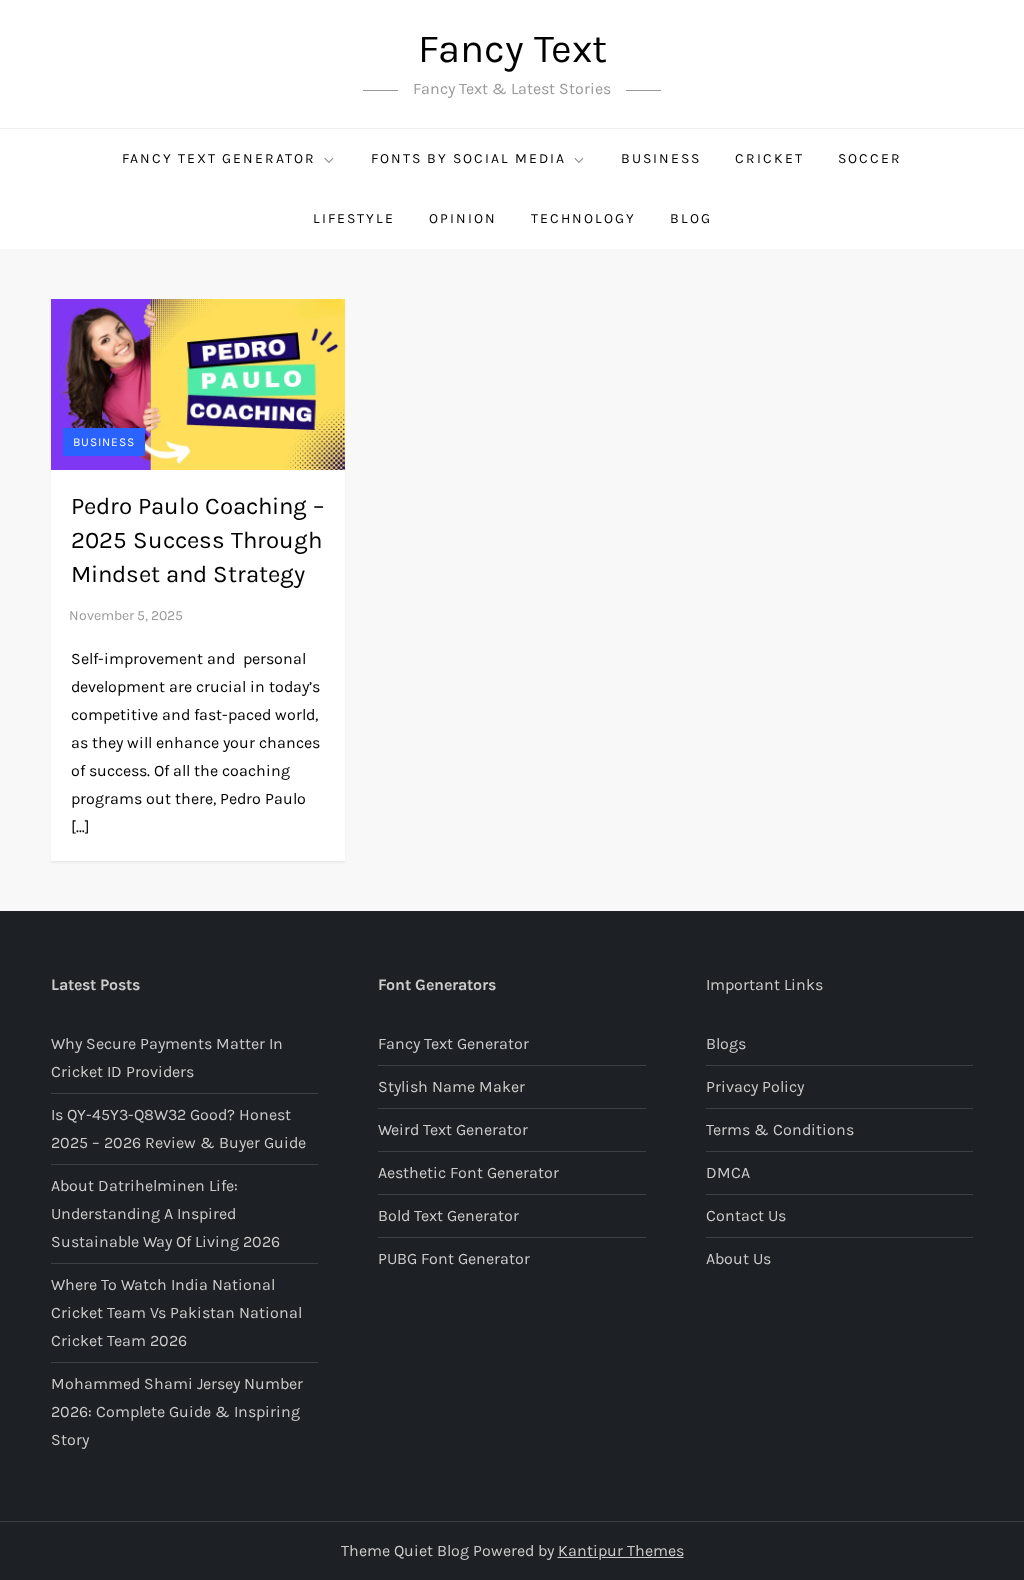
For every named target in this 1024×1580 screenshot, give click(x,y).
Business (661, 158)
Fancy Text (512, 48)
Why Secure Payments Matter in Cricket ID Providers (167, 1057)
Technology (583, 218)
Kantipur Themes (621, 1550)
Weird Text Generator (453, 1129)
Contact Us (746, 1215)
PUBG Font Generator (454, 1258)
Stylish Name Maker (451, 1086)
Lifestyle (354, 218)
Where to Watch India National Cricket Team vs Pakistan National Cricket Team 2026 (176, 1312)
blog (691, 218)
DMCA (728, 1172)
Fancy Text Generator (219, 158)
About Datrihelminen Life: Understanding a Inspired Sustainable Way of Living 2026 (165, 1213)
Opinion (463, 218)
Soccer (870, 158)
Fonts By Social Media (468, 158)
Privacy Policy (755, 1086)
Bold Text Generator (448, 1215)
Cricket (769, 158)
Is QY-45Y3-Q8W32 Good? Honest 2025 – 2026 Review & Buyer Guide (178, 1128)
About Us (738, 1258)
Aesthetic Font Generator (468, 1172)
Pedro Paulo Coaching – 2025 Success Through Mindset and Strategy (197, 539)
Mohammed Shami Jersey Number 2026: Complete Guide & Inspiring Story (177, 1411)
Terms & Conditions (780, 1129)
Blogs (726, 1043)
